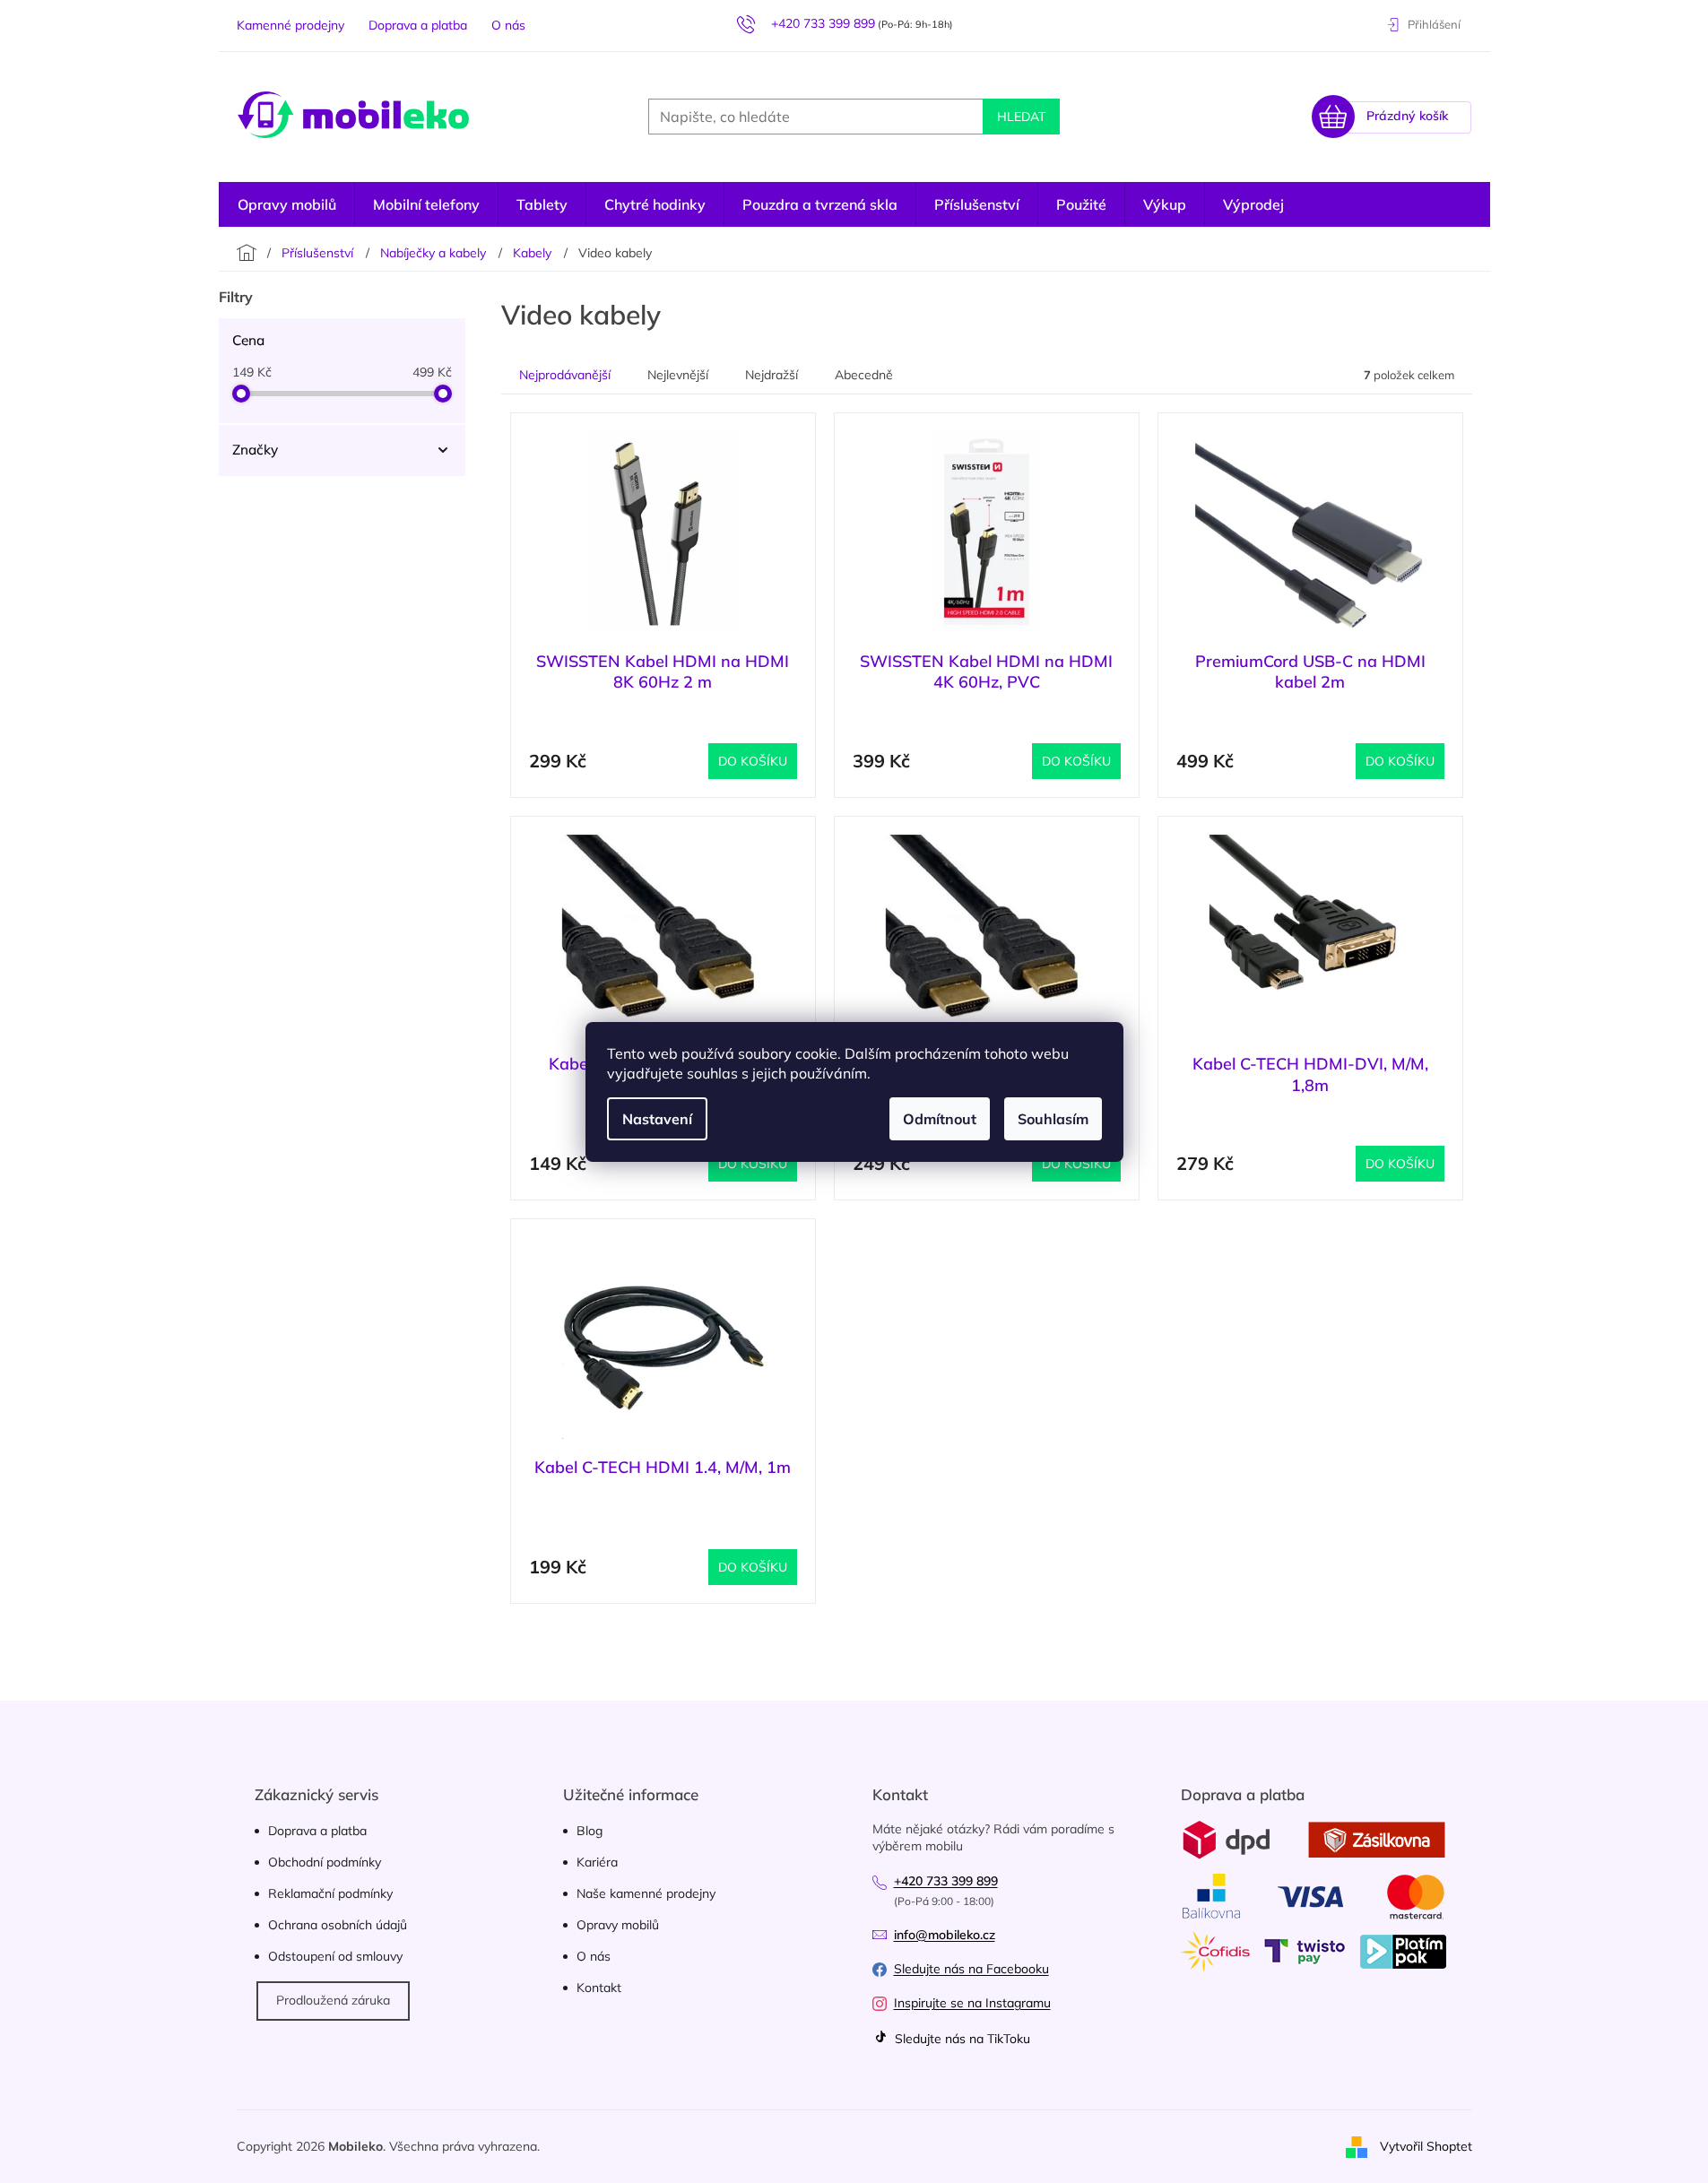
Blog (590, 1831)
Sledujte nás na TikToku (961, 2039)
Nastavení (657, 1119)
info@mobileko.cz (945, 1935)
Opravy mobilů (618, 1925)
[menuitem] (1253, 204)
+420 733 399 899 (946, 1881)
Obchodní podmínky (325, 1862)
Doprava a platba (418, 25)
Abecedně (864, 375)
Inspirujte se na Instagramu (972, 2003)
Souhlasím (1053, 1119)
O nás (508, 25)
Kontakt (599, 1988)
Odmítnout (940, 1119)
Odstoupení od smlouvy (335, 1956)
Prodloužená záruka (333, 2000)
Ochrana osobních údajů (338, 1925)
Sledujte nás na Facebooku (971, 1969)
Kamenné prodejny (290, 25)
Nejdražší (772, 375)
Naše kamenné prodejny (646, 1893)
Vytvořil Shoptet (1426, 2145)
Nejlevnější (678, 375)
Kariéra (597, 1862)
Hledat (1021, 117)
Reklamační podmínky (330, 1893)
